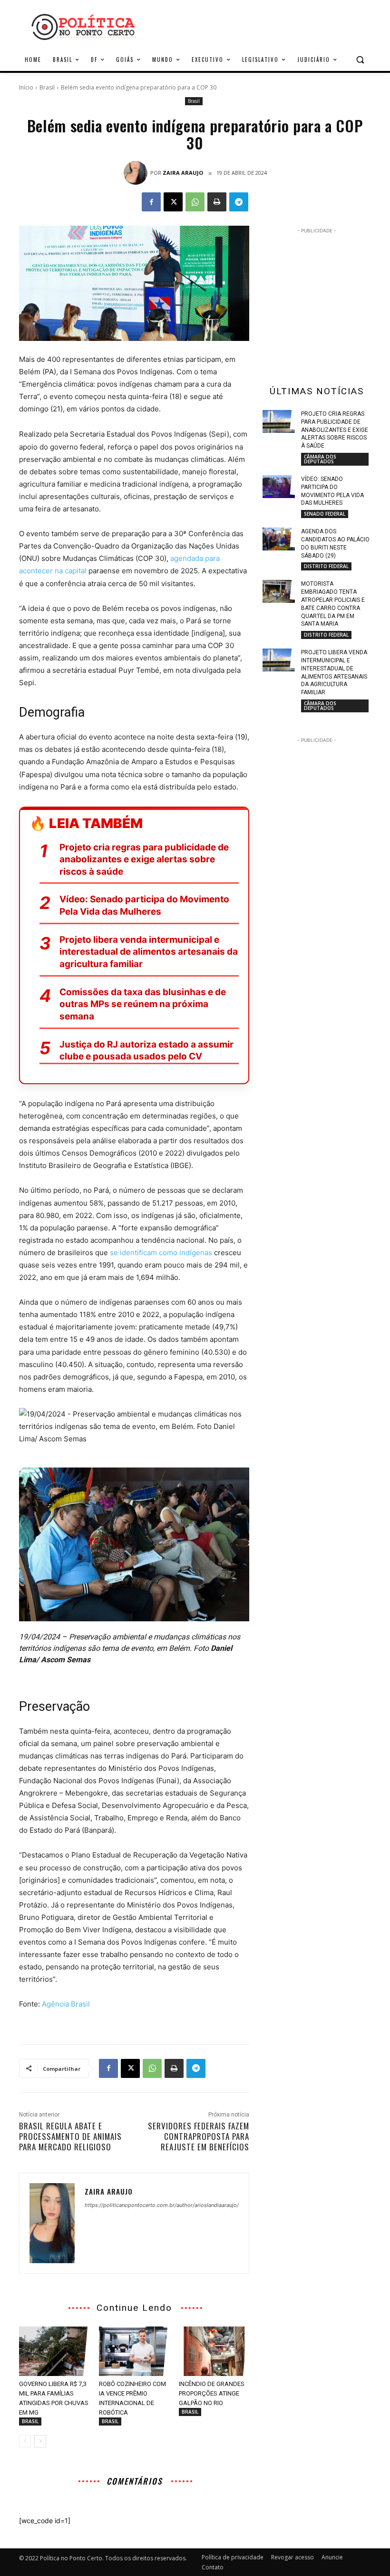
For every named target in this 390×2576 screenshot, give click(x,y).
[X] (173, 202)
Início (26, 87)
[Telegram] (239, 202)
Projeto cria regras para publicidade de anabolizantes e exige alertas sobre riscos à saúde (144, 859)
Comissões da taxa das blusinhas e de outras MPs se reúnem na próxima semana (143, 1004)
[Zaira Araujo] (137, 173)
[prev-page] (25, 2441)
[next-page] (40, 2441)
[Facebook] (151, 202)
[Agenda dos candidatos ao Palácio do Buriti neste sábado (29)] (279, 539)
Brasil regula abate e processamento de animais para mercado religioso (70, 2136)
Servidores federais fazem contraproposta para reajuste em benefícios (199, 2136)
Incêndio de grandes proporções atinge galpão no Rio (212, 2393)
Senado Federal (325, 514)
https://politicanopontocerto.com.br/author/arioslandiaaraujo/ (162, 2205)
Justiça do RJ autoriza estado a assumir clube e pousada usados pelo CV (146, 1051)
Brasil (47, 87)
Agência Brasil (66, 2004)
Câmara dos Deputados (320, 459)
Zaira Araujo (183, 173)
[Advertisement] (326, 295)
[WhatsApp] (195, 202)
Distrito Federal (326, 566)
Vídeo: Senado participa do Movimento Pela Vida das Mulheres (144, 905)
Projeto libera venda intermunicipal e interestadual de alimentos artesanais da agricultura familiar (149, 952)
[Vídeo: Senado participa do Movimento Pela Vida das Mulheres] (279, 487)
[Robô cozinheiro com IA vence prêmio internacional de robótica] (134, 2351)
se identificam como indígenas (161, 1253)
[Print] (217, 202)
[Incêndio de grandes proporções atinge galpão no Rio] (214, 2351)
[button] (360, 60)
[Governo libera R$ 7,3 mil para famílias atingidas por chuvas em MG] (54, 2351)
